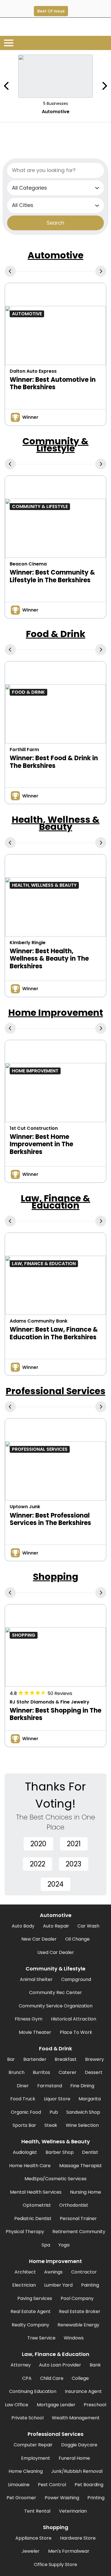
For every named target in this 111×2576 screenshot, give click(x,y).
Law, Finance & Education (55, 1202)
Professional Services (55, 1391)
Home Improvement (56, 1013)
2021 (74, 1844)
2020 (38, 1844)
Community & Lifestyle (55, 445)
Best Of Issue (51, 11)
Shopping (56, 1577)
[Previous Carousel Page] (7, 86)
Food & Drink (56, 634)
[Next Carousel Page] (104, 86)
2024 (55, 1884)
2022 (38, 1864)
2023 (74, 1864)
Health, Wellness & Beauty (56, 823)
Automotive (55, 255)
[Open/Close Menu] (9, 43)
